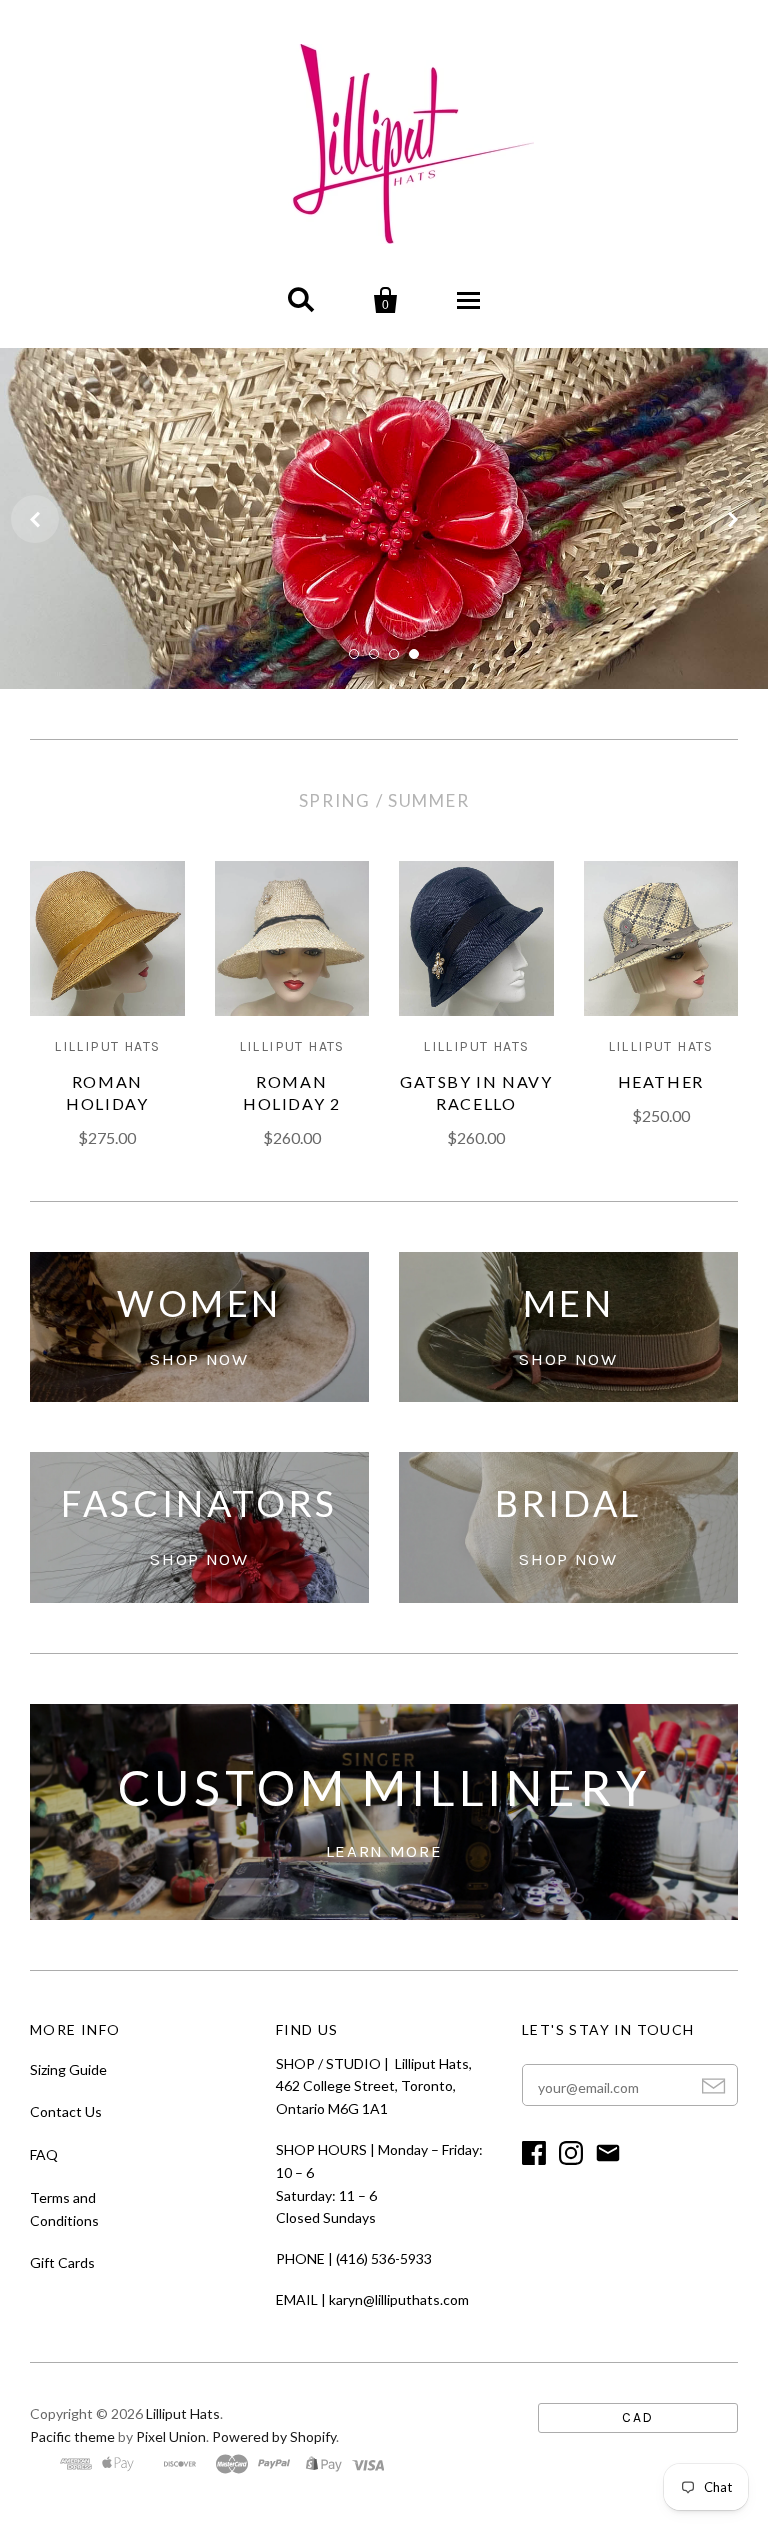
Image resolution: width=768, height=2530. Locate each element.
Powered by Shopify (274, 2436)
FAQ (44, 2154)
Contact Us (66, 2111)
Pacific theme (72, 2436)
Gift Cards (62, 2262)
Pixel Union (171, 2436)
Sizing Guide (68, 2069)
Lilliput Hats (183, 2413)
